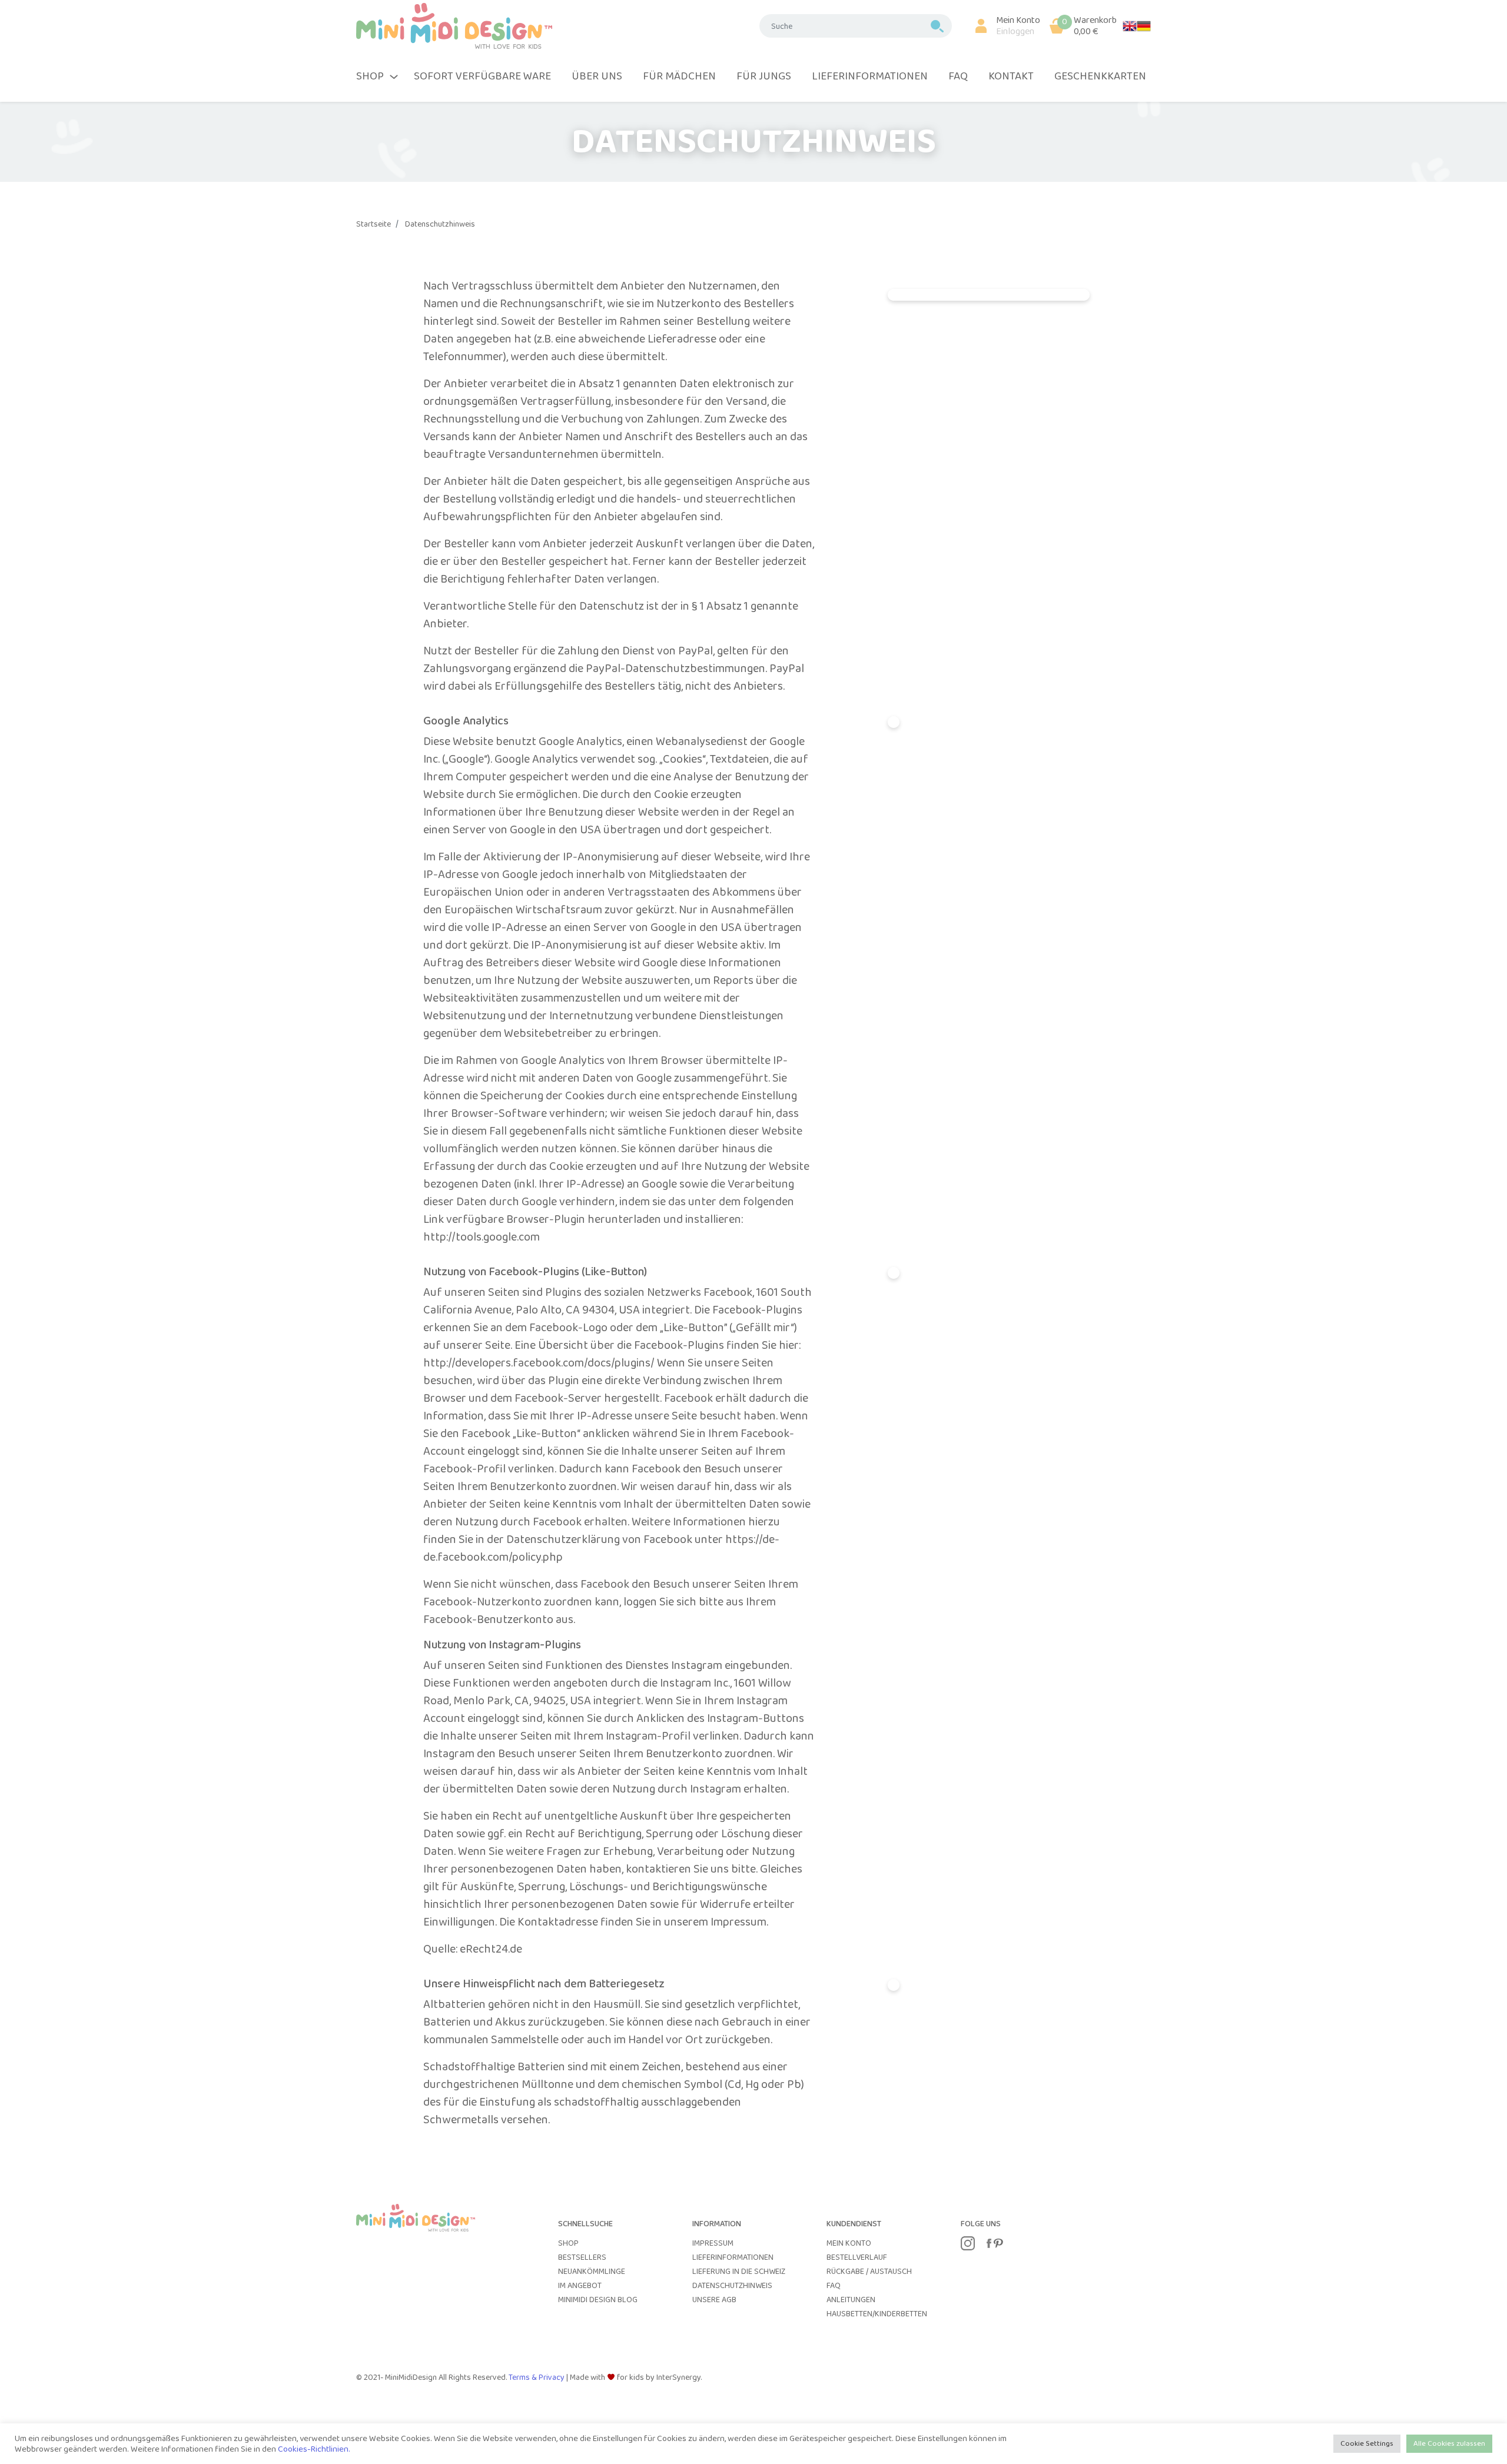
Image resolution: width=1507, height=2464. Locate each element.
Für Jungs (764, 77)
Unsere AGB (714, 2300)
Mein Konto (849, 2243)
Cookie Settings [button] (1367, 2444)
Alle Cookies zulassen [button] (1449, 2444)
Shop (568, 2243)
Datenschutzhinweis (440, 224)
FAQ (958, 77)
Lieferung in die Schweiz (739, 2272)
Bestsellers (582, 2257)
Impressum (713, 2243)
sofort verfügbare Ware (482, 77)
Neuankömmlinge (592, 2272)
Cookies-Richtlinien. (314, 2449)
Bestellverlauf (857, 2257)
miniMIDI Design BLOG (598, 2300)
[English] (1130, 26)
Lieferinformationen (870, 77)
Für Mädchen (679, 77)
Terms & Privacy (537, 2377)
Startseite (374, 224)
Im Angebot (580, 2286)
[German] (1144, 26)
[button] (1003, 26)
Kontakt (1011, 77)
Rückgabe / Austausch (869, 2272)
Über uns (597, 77)
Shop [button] (370, 77)
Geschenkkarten (1100, 77)
